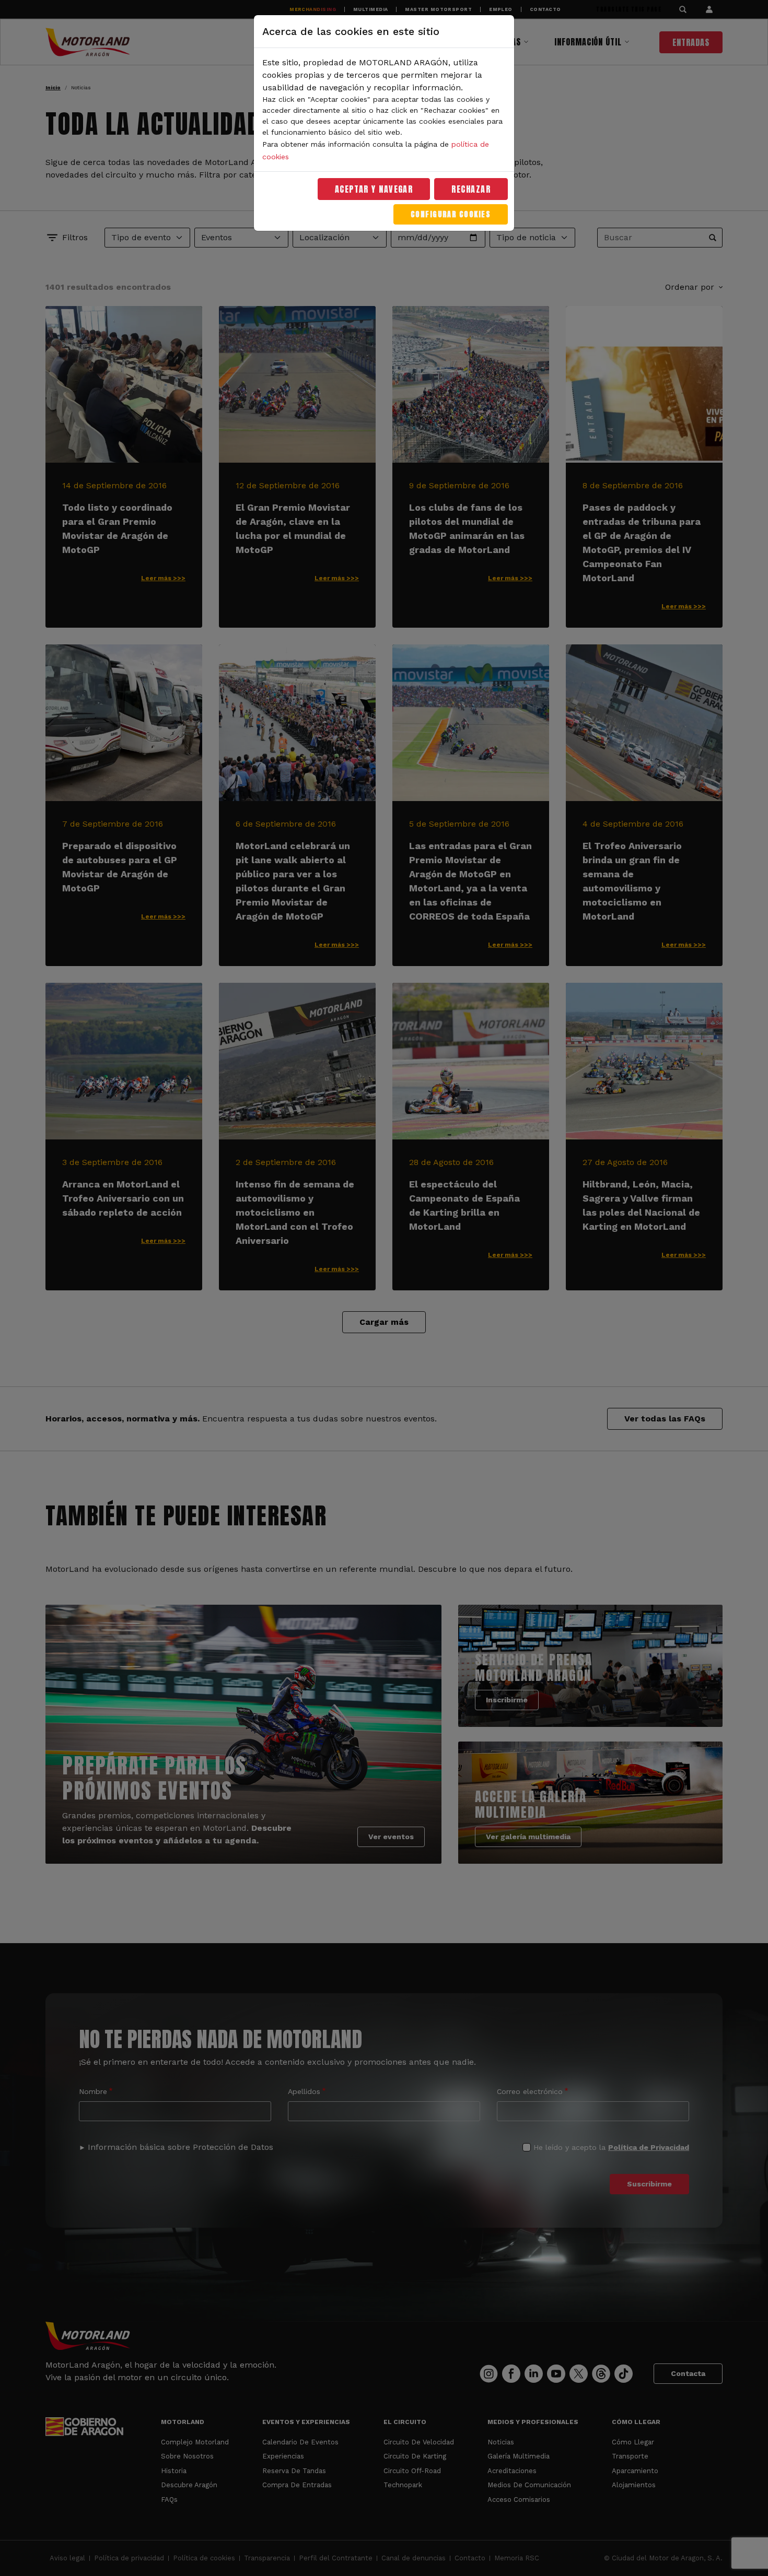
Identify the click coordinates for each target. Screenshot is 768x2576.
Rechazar (471, 189)
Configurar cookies (451, 214)
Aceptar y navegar (374, 189)
